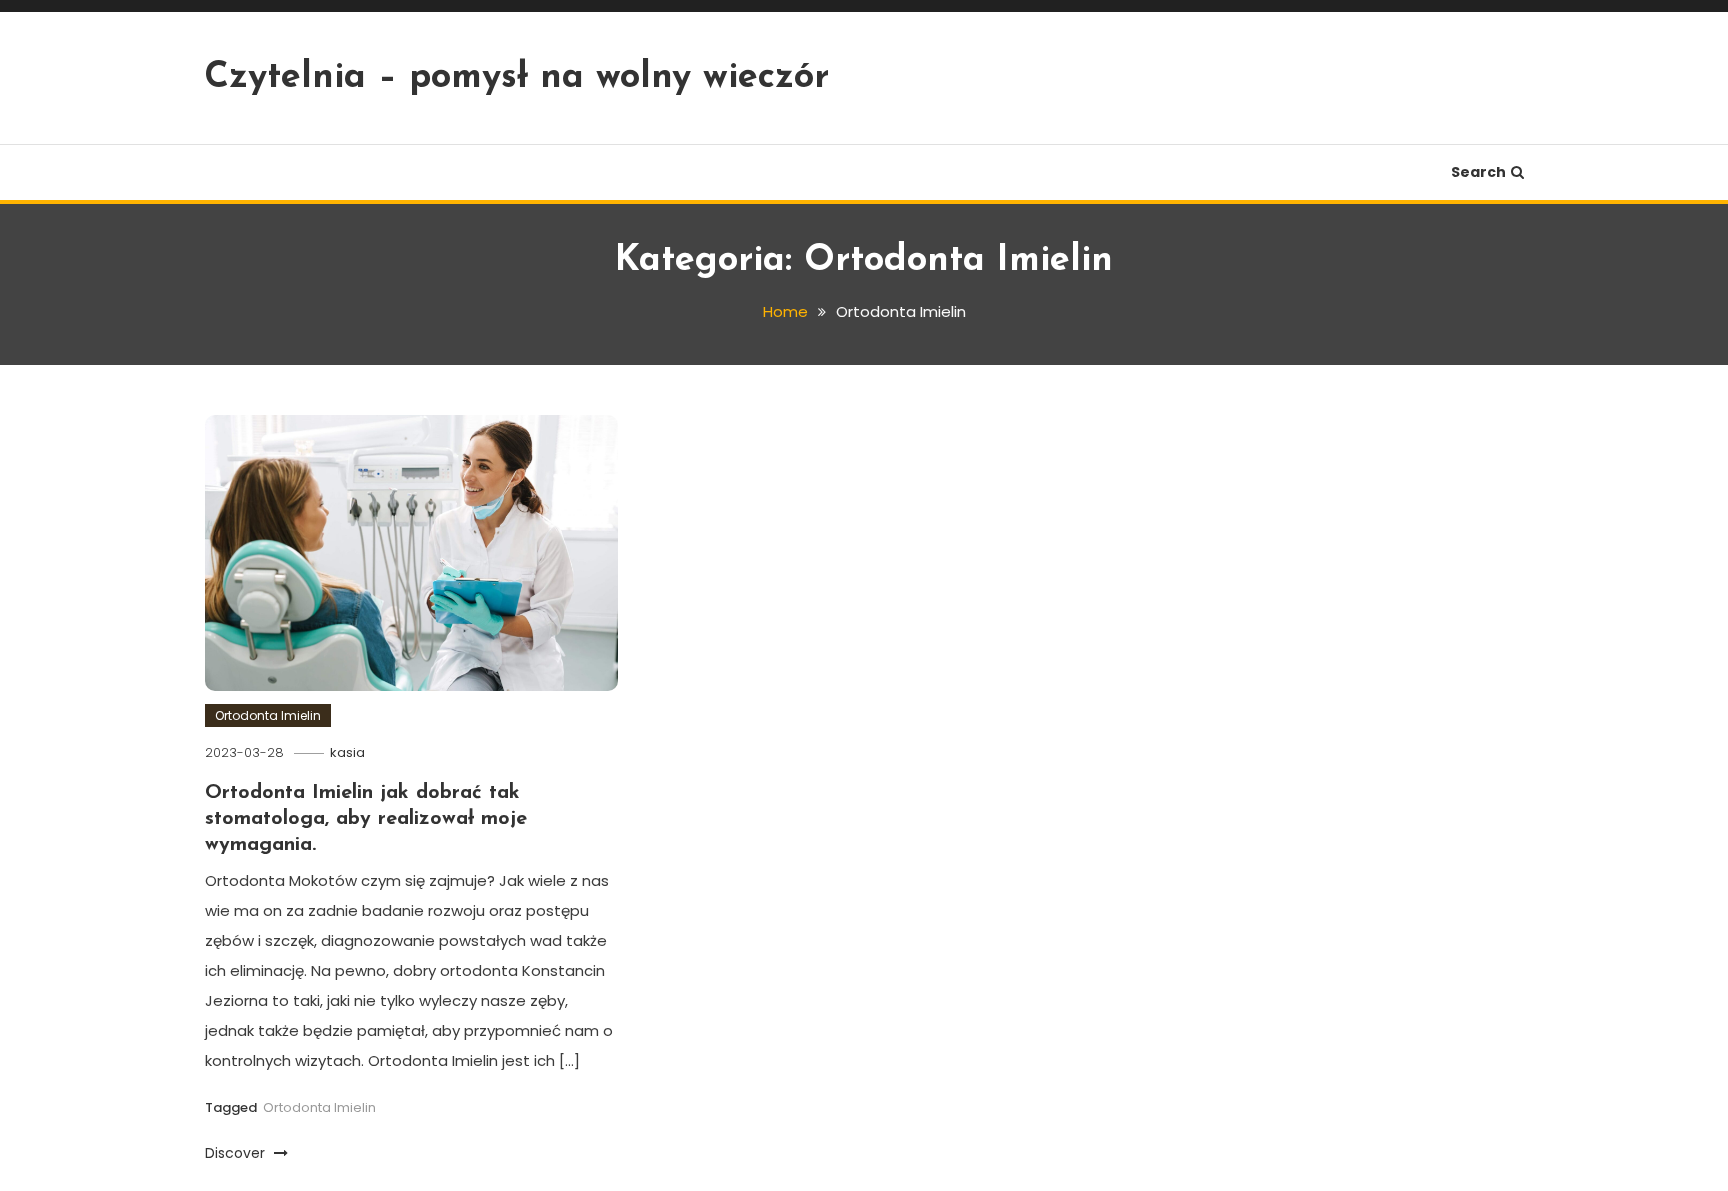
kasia (347, 752)
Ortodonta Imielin (268, 715)
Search (1478, 172)
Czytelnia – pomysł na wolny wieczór (516, 78)
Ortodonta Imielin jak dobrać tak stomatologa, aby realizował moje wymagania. (366, 819)
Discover (237, 1153)
